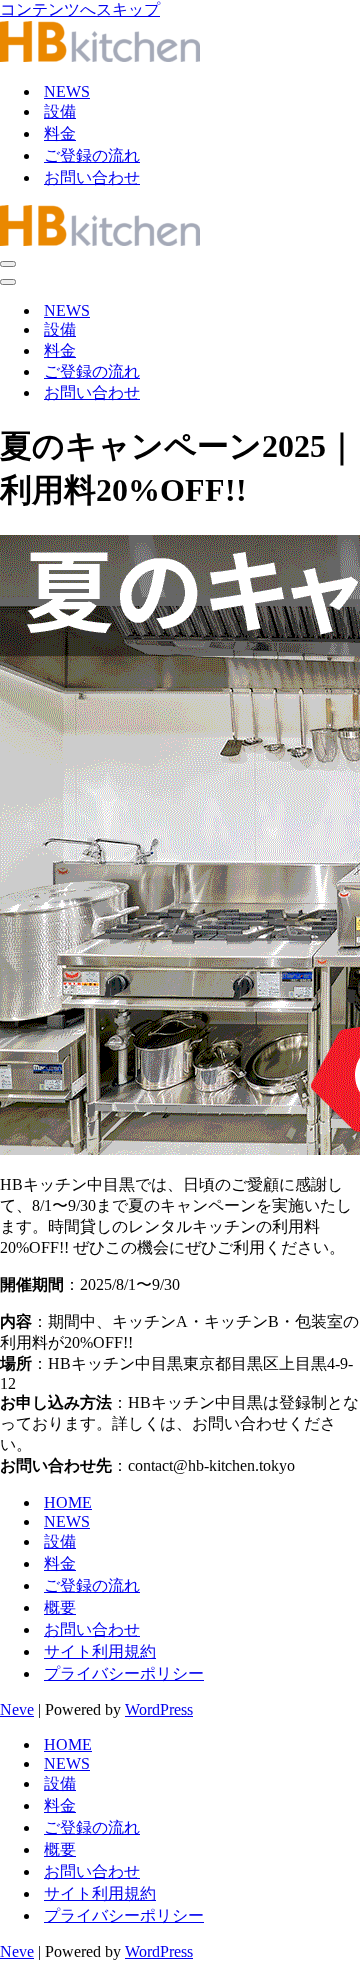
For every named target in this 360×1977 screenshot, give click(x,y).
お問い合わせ (92, 177)
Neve (17, 1709)
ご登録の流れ (92, 155)
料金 (60, 133)
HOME (68, 1502)
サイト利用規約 (100, 1651)
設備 (60, 111)
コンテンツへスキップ (80, 9)
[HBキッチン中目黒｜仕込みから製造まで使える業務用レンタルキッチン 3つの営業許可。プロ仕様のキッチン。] (100, 56)
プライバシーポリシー (124, 1673)
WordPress (159, 1709)
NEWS (67, 91)
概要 (60, 1607)
